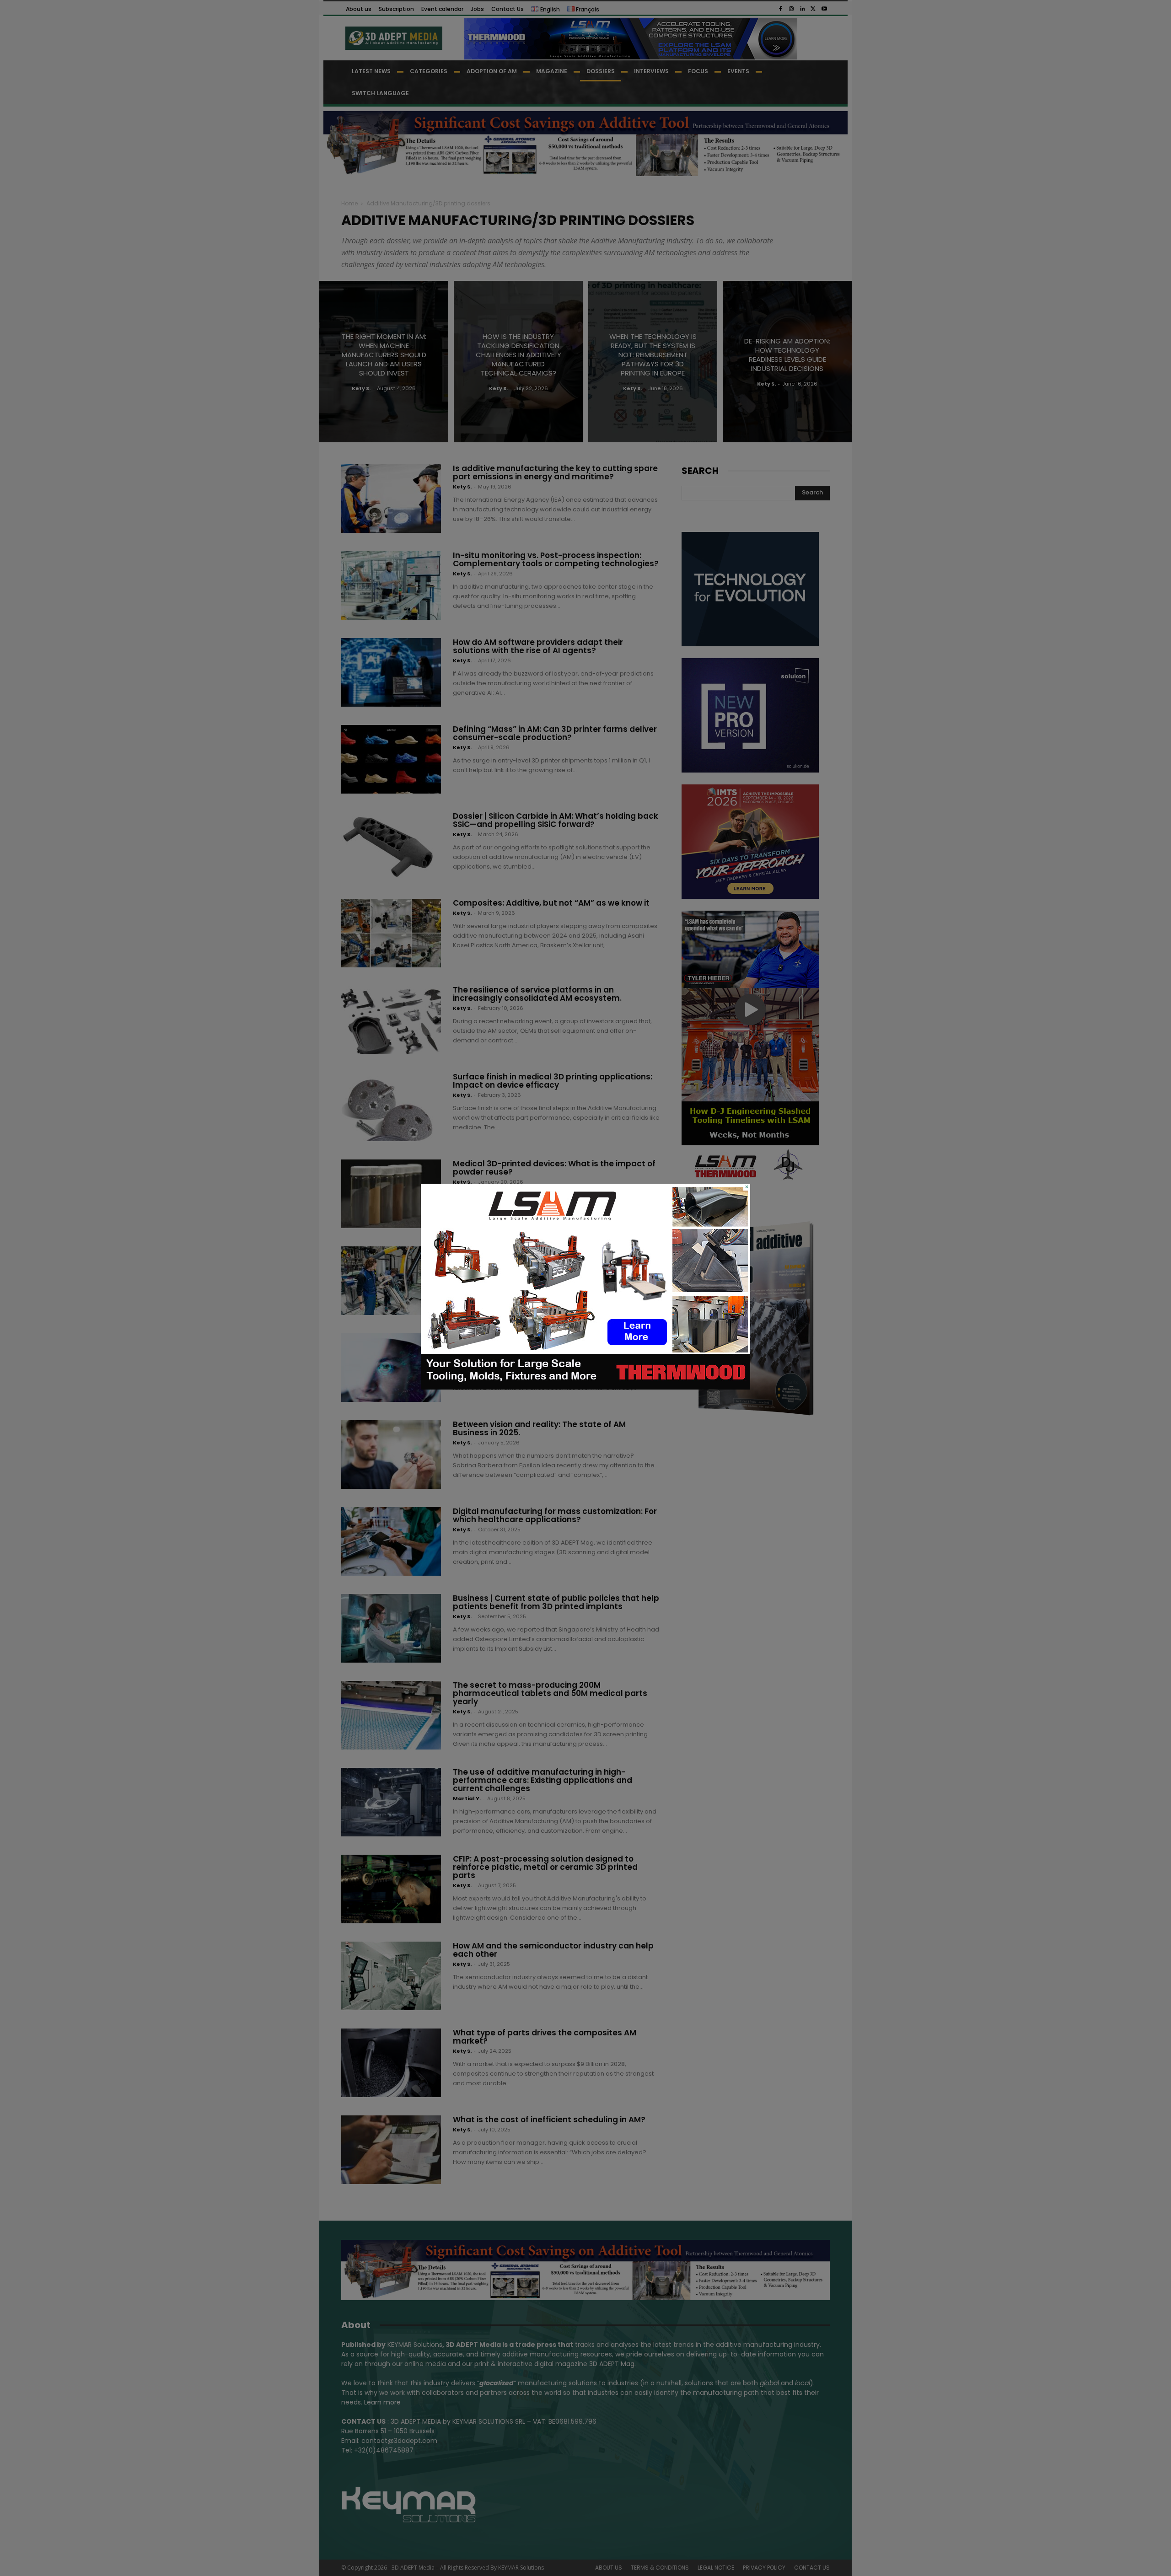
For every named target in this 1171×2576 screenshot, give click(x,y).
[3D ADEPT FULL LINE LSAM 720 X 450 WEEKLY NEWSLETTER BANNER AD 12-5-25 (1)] (585, 1387)
